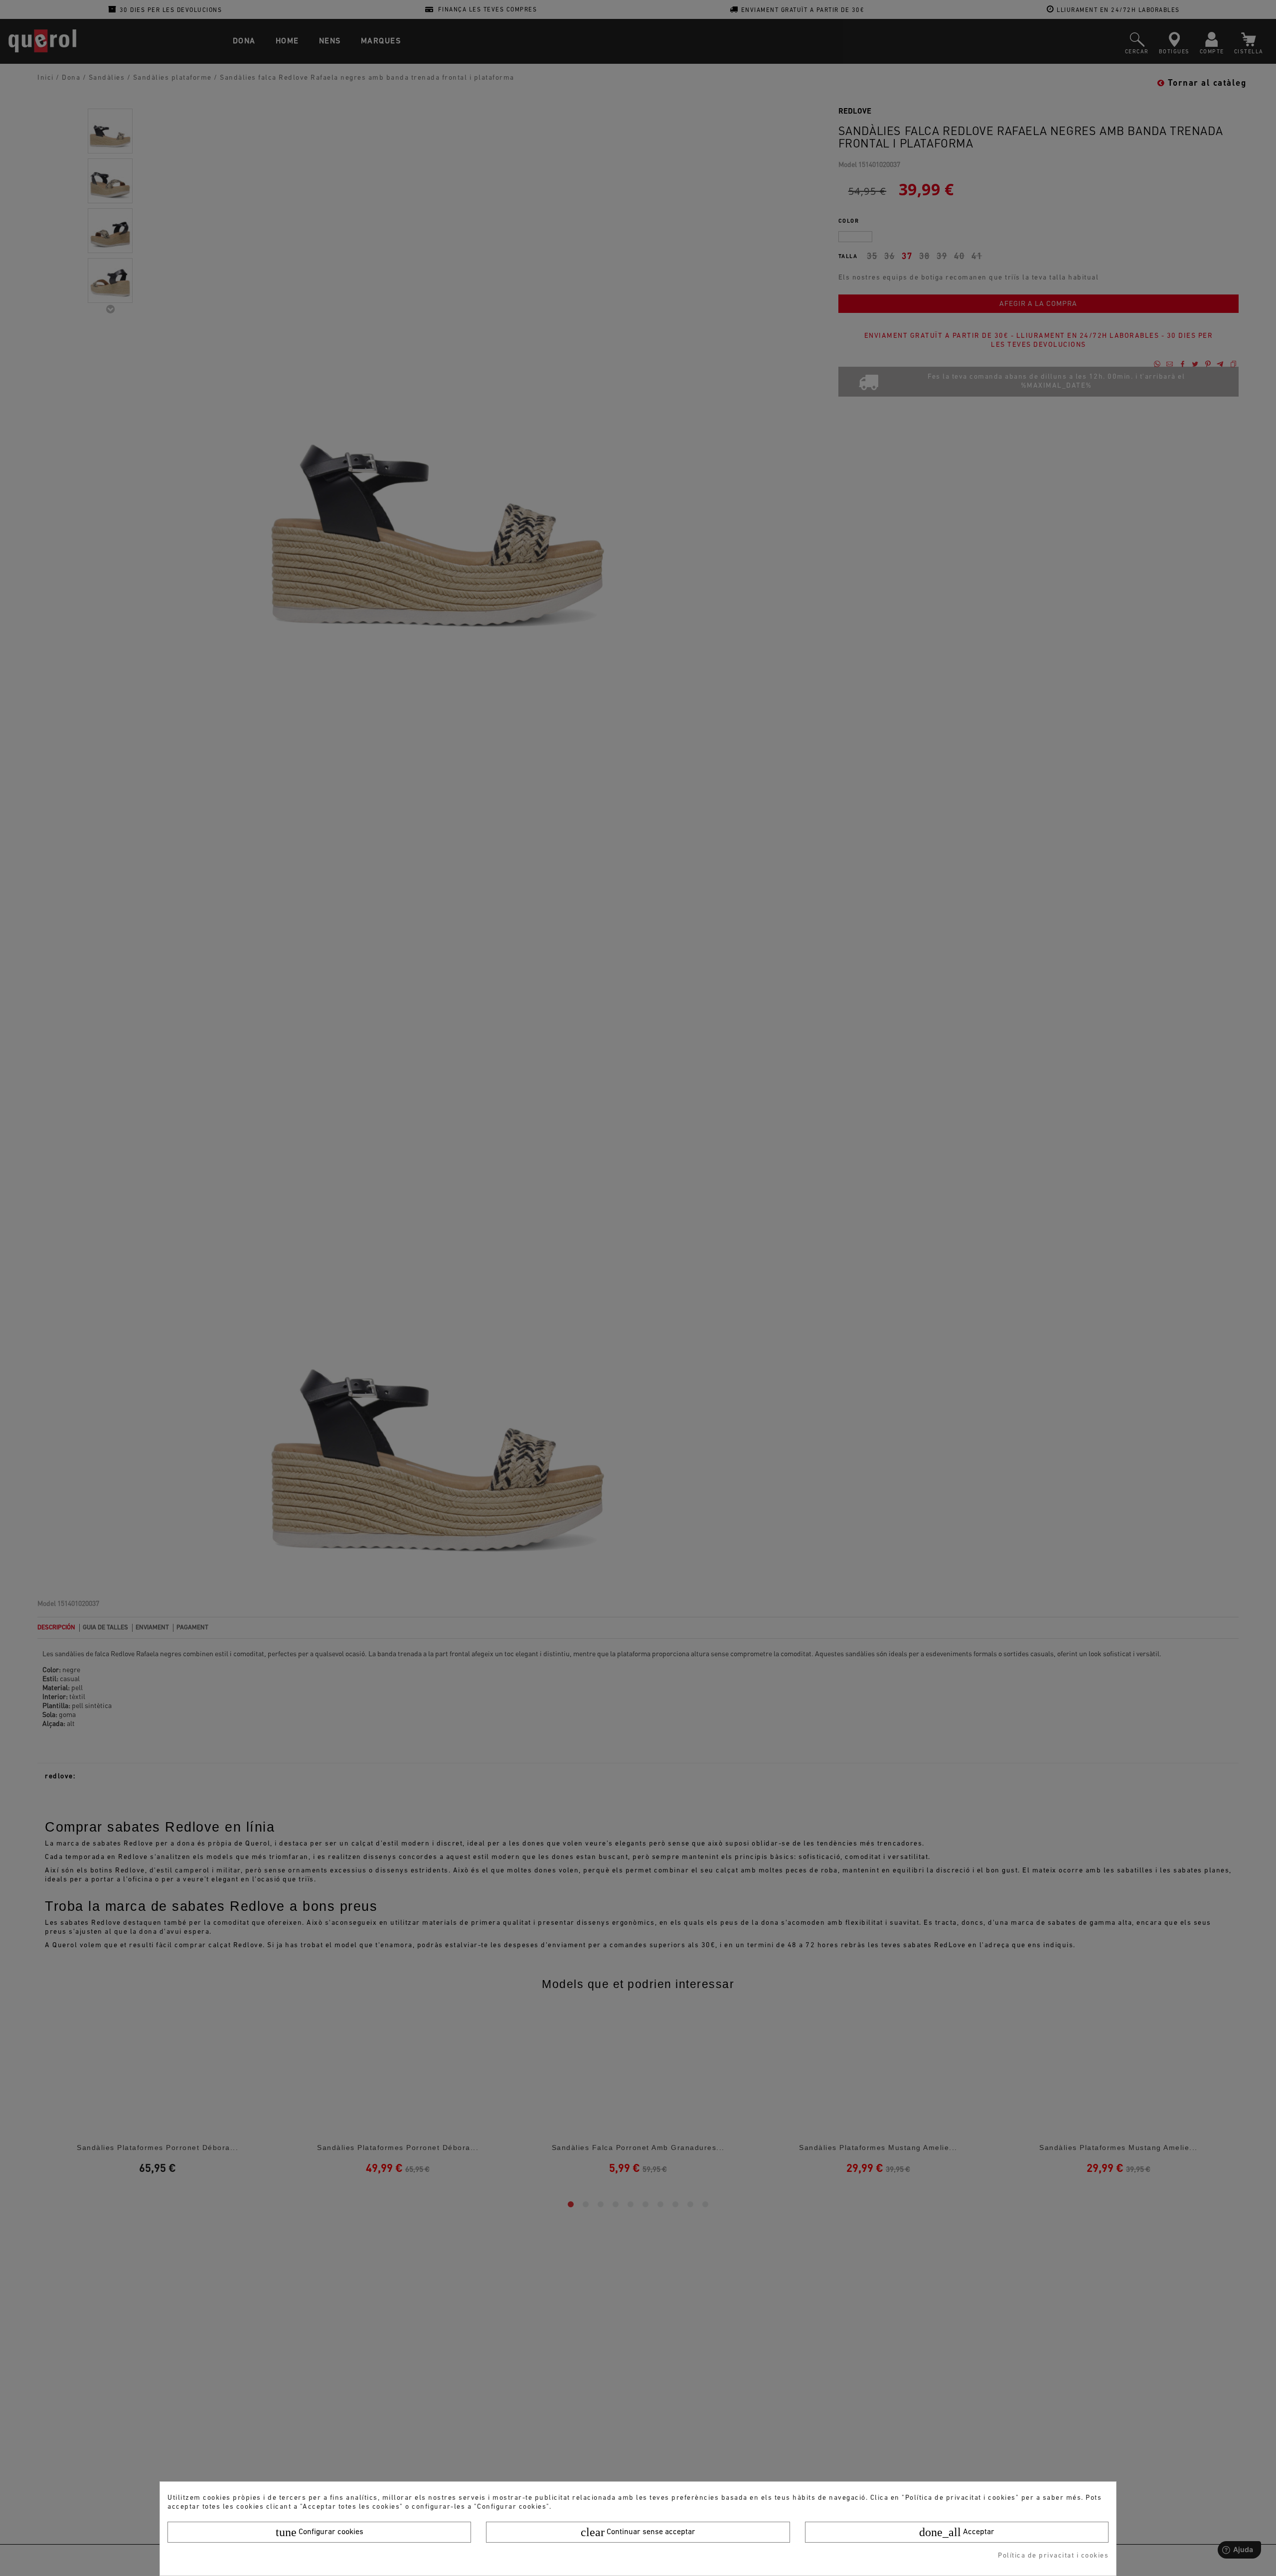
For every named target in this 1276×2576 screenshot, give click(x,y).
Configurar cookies (319, 2532)
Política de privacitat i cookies (1053, 2556)
